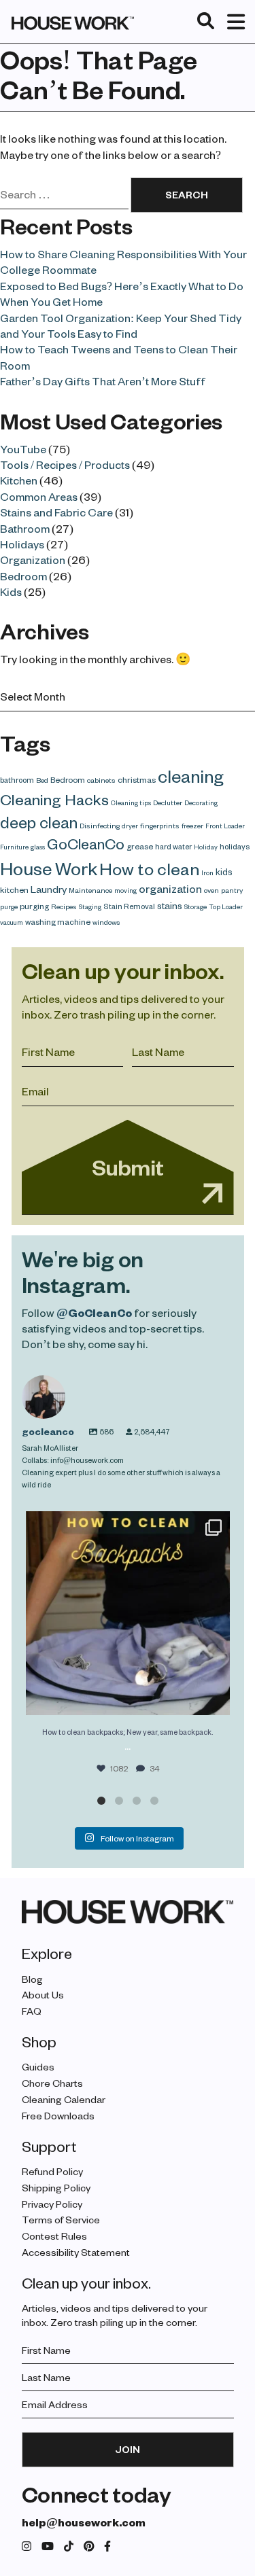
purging (34, 906)
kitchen (14, 889)
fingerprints (160, 826)
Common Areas (39, 496)
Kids (11, 592)
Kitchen (19, 480)
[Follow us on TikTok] (69, 2546)
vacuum (12, 922)
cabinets (101, 780)
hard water (173, 846)
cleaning (191, 776)
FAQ (32, 2011)
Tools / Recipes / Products (65, 464)
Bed (42, 780)
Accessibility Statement (76, 2252)
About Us (43, 1995)
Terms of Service (61, 2220)
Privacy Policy (52, 2204)
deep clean (39, 822)
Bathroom (25, 528)
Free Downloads (58, 2116)
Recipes (64, 906)
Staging (90, 906)
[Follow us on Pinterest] (89, 2546)
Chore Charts (52, 2083)
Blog (32, 1979)
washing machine (58, 921)
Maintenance (90, 890)
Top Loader (226, 906)
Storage (195, 906)
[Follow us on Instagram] (27, 2546)
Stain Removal (129, 906)
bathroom (17, 780)
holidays (235, 846)
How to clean (149, 868)
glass (38, 847)
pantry (232, 890)
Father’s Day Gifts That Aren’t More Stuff (103, 381)
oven (211, 890)
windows (106, 922)
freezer (192, 826)
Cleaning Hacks (54, 799)
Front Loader (225, 826)
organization (170, 888)
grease (140, 846)
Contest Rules (54, 2236)
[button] (101, 1801)
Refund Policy (52, 2171)
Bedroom (23, 576)
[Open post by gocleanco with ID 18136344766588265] (128, 1613)
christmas (137, 779)
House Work (49, 868)
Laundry (49, 889)
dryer (130, 826)
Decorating (201, 802)
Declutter (168, 802)
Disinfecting (100, 826)
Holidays (22, 544)
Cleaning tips (131, 802)
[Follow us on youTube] (48, 2546)
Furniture (14, 847)
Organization (33, 560)
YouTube (23, 449)
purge (9, 906)
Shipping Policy (56, 2188)
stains (170, 905)
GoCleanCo (86, 843)
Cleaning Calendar (64, 2099)
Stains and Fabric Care (56, 512)
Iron (207, 872)
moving (125, 890)
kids (224, 871)
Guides (38, 2067)
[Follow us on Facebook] (107, 2546)
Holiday (206, 847)
